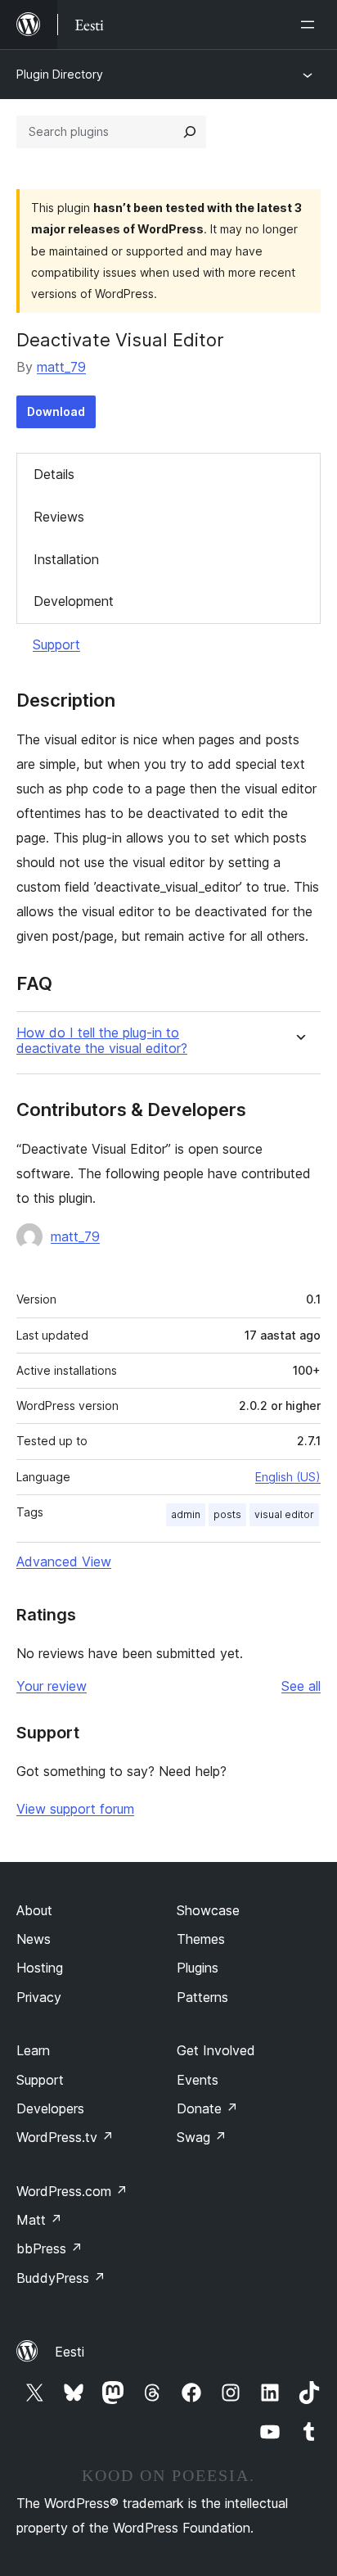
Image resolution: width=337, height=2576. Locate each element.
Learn (33, 2050)
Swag (202, 2137)
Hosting (40, 1968)
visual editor (284, 1514)
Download (56, 411)
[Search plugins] (190, 132)
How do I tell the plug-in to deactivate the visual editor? (102, 1041)
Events (198, 2080)
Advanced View (64, 1561)
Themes (201, 1939)
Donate (207, 2108)
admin (186, 1514)
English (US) (288, 1477)
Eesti (70, 2352)
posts (227, 1514)
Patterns (202, 1997)
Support (56, 644)
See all (301, 1686)
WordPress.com (72, 2191)
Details (54, 474)
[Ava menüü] (311, 25)
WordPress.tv (65, 2137)
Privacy (39, 1997)
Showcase (208, 1910)
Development (74, 601)
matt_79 (61, 367)
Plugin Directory (60, 74)
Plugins (198, 1968)
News (34, 1939)
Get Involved (216, 2050)
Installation (66, 559)
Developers (50, 2108)
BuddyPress (61, 2278)
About (34, 1910)
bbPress (49, 2248)
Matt (39, 2220)
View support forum (75, 1809)
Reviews (59, 517)
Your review (52, 1686)
